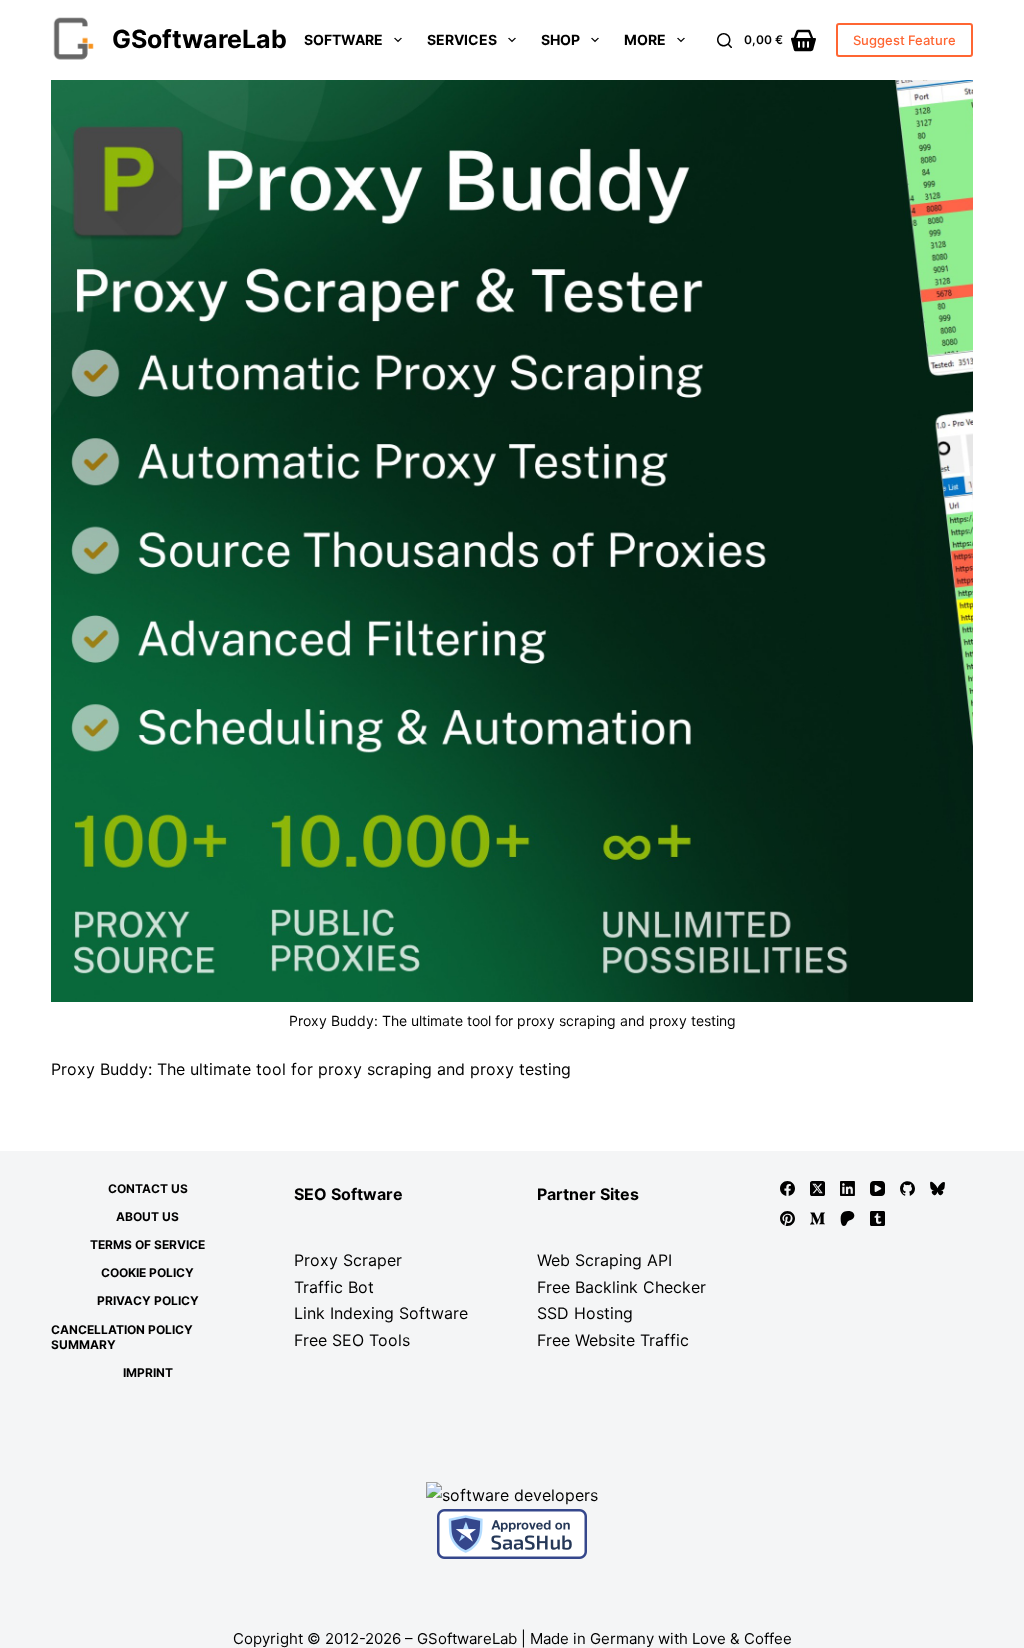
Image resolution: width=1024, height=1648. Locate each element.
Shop (560, 39)
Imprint (148, 1372)
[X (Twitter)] (817, 1188)
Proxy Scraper (348, 1260)
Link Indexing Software (381, 1313)
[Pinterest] (787, 1218)
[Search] (724, 40)
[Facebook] (787, 1188)
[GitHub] (907, 1188)
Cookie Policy (147, 1272)
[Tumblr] (877, 1218)
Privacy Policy (148, 1300)
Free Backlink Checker (621, 1287)
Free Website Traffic (613, 1340)
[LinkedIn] (847, 1188)
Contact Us (148, 1188)
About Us (147, 1216)
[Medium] (817, 1218)
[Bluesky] (937, 1188)
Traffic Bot (334, 1287)
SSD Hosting (585, 1313)
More (645, 39)
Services (462, 39)
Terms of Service (147, 1244)
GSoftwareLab (199, 39)
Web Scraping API (604, 1260)
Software (343, 39)
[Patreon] (847, 1218)
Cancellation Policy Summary (122, 1337)
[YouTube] (877, 1188)
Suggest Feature (904, 40)
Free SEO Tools (352, 1340)
